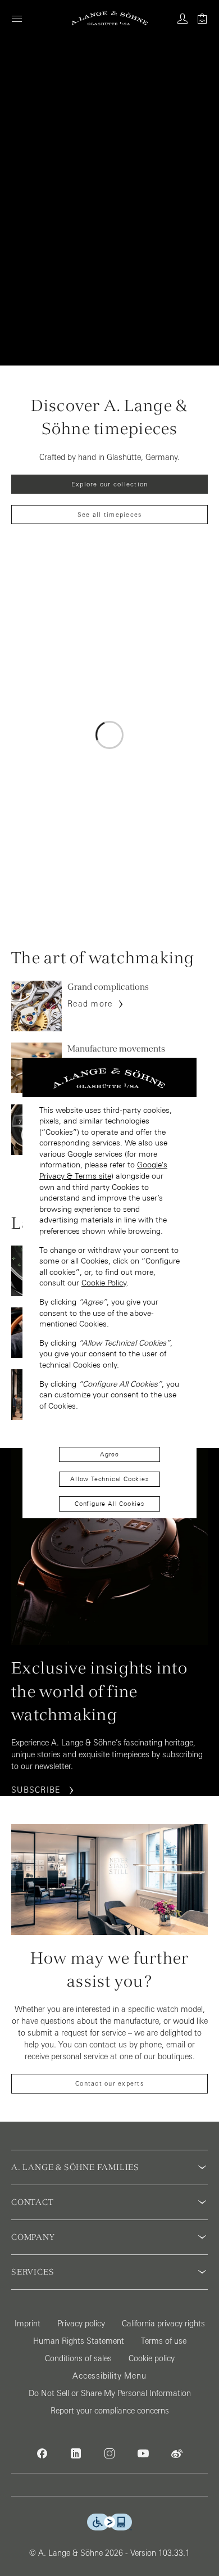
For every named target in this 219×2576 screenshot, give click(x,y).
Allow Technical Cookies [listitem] (109, 1479)
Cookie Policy (104, 1283)
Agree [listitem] (109, 1454)
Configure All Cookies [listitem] (109, 1504)
